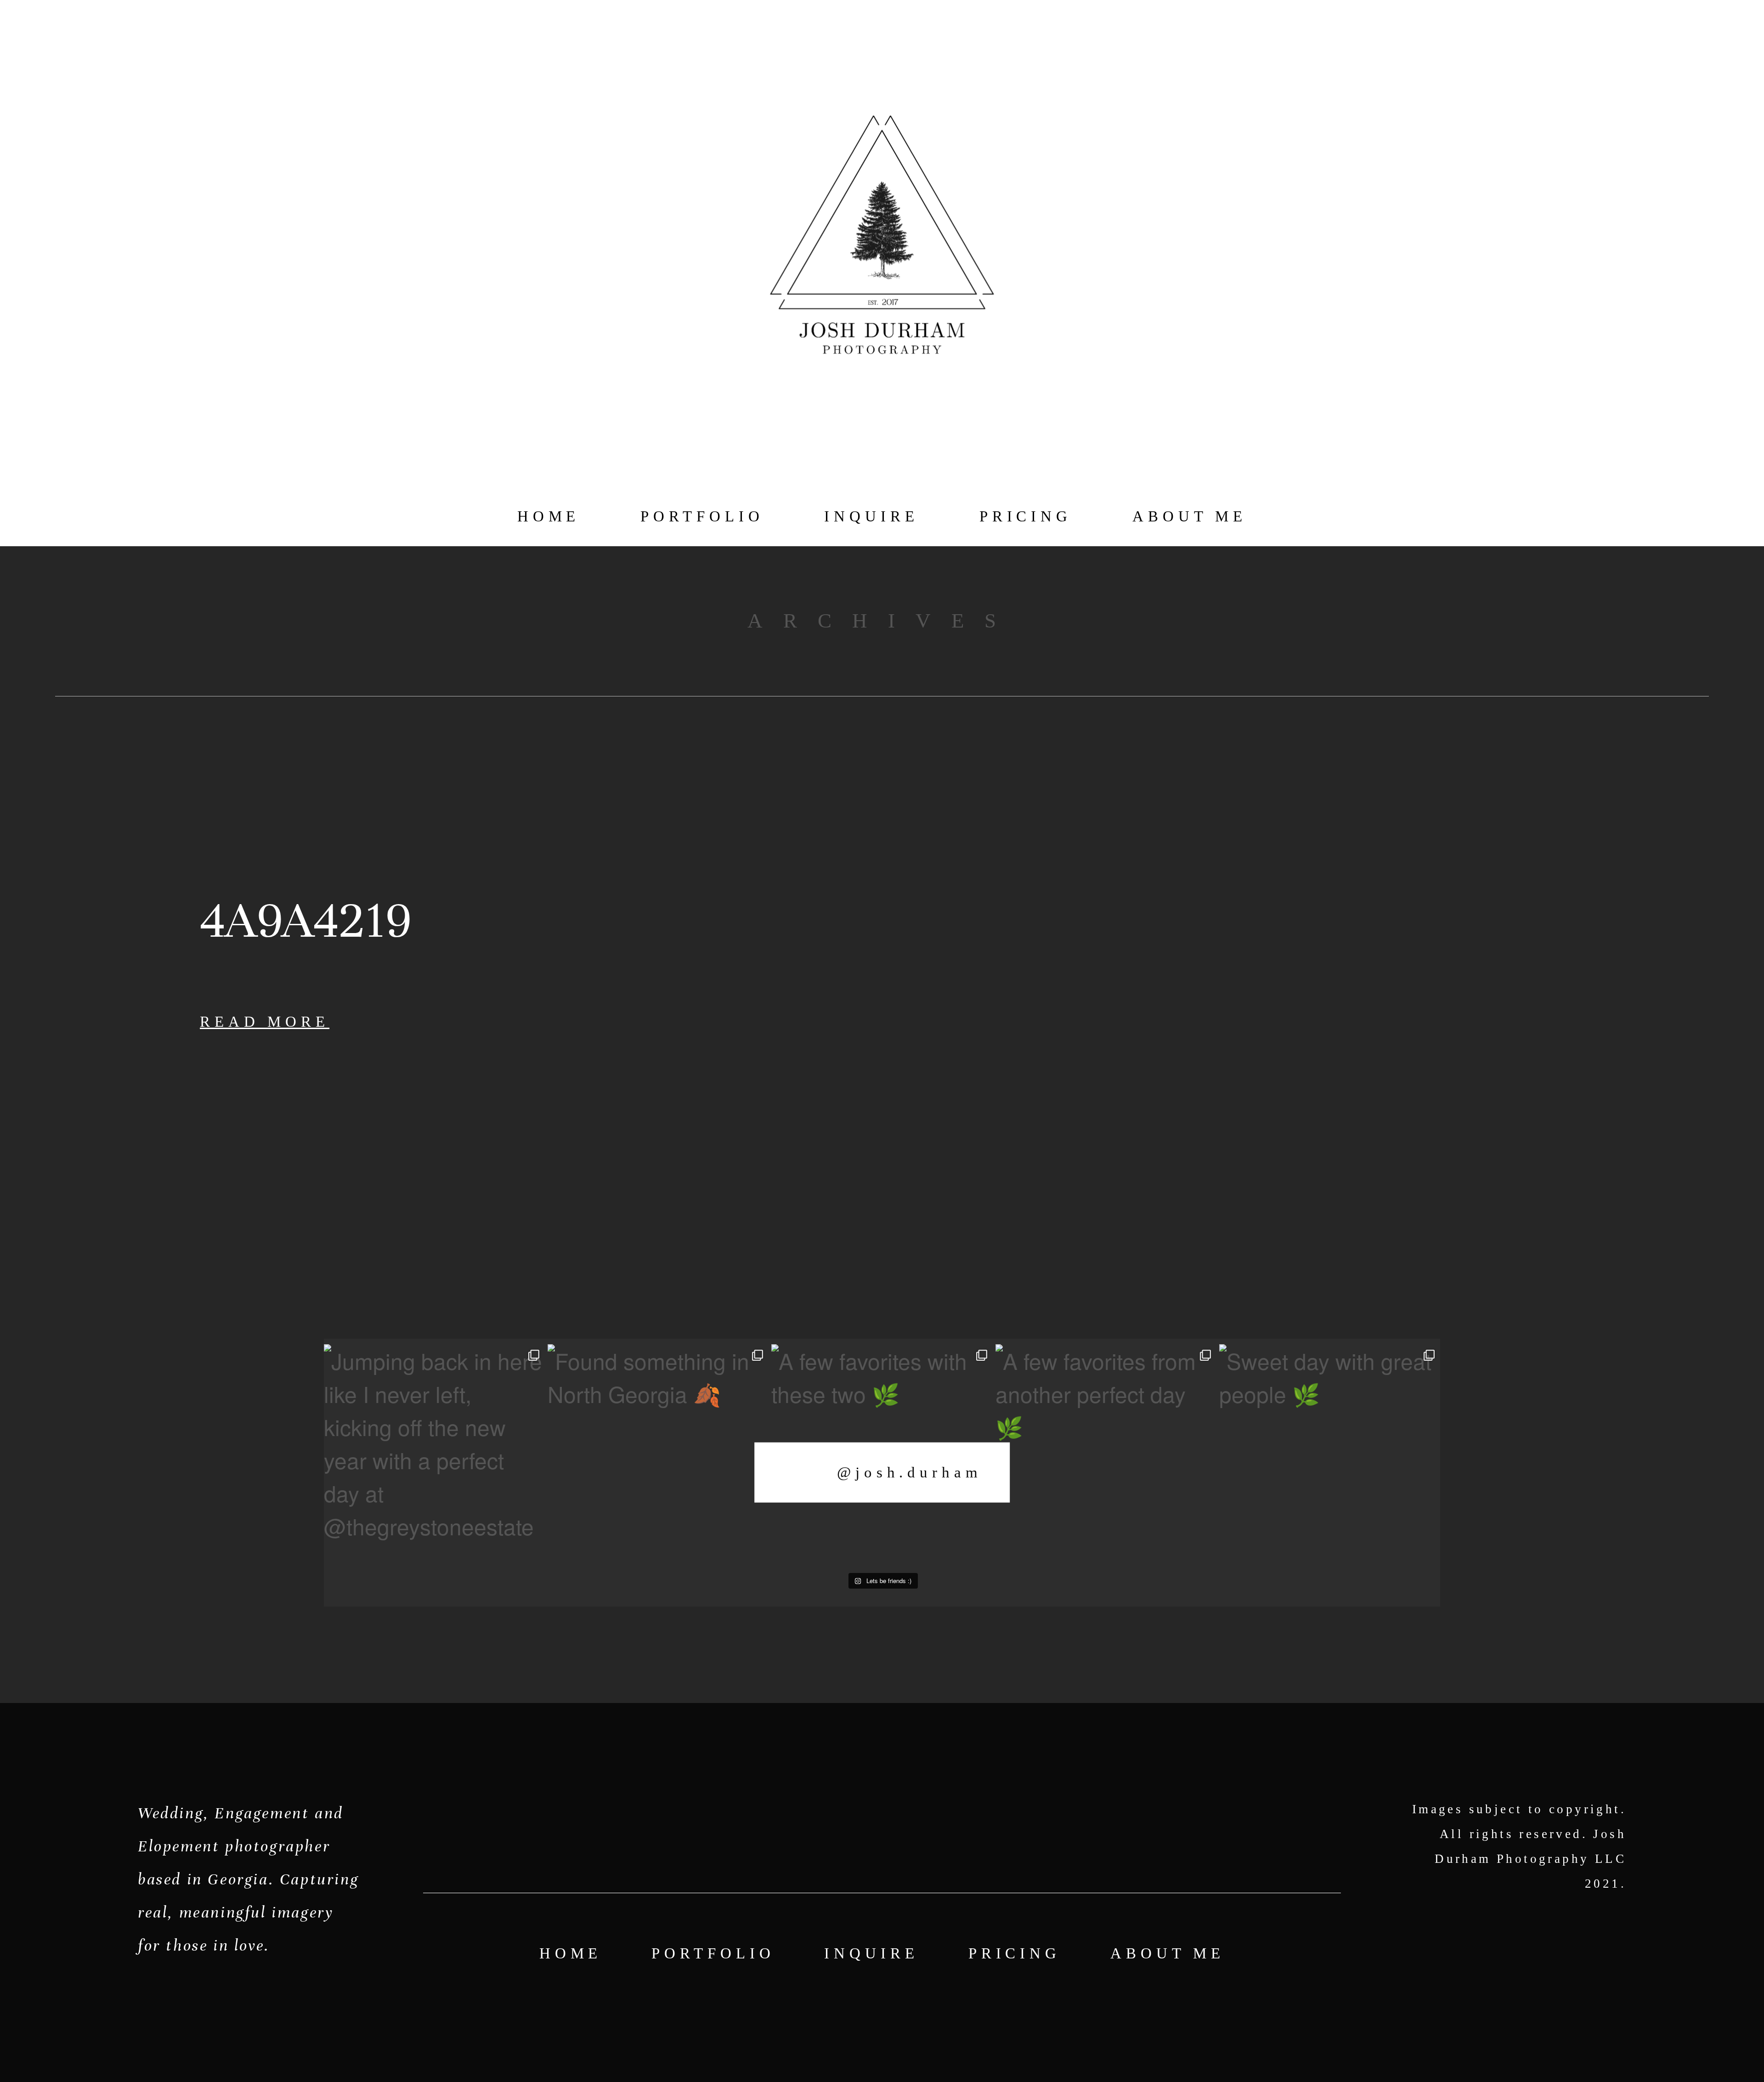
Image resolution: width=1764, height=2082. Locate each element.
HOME (549, 516)
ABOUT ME (1190, 516)
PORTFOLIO (702, 516)
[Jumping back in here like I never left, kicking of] (434, 1455)
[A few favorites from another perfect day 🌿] (1106, 1455)
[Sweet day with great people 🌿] (1330, 1455)
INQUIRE (871, 516)
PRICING (1026, 516)
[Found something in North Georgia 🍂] (658, 1455)
